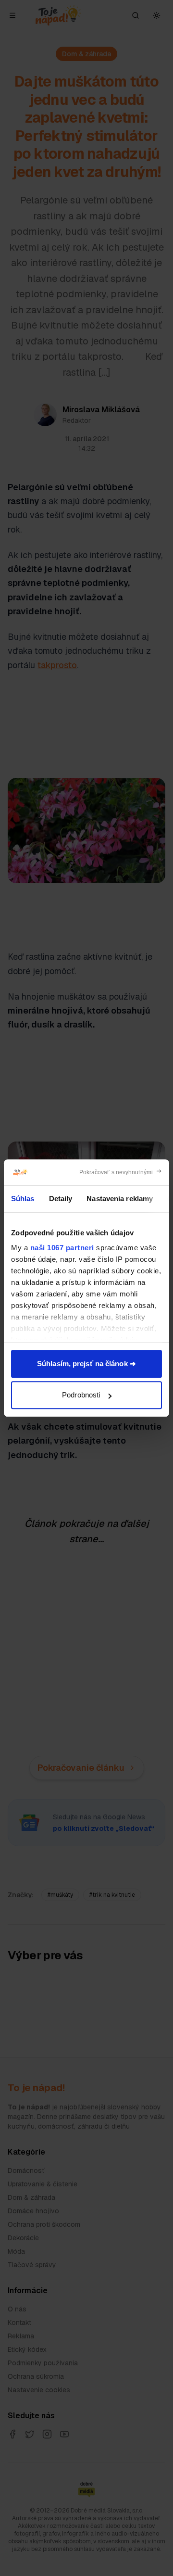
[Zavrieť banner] (121, 1172)
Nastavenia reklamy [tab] (120, 1199)
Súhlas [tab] (23, 1199)
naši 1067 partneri (62, 1248)
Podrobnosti (81, 1395)
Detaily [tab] (61, 1199)
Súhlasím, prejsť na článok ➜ (86, 1364)
